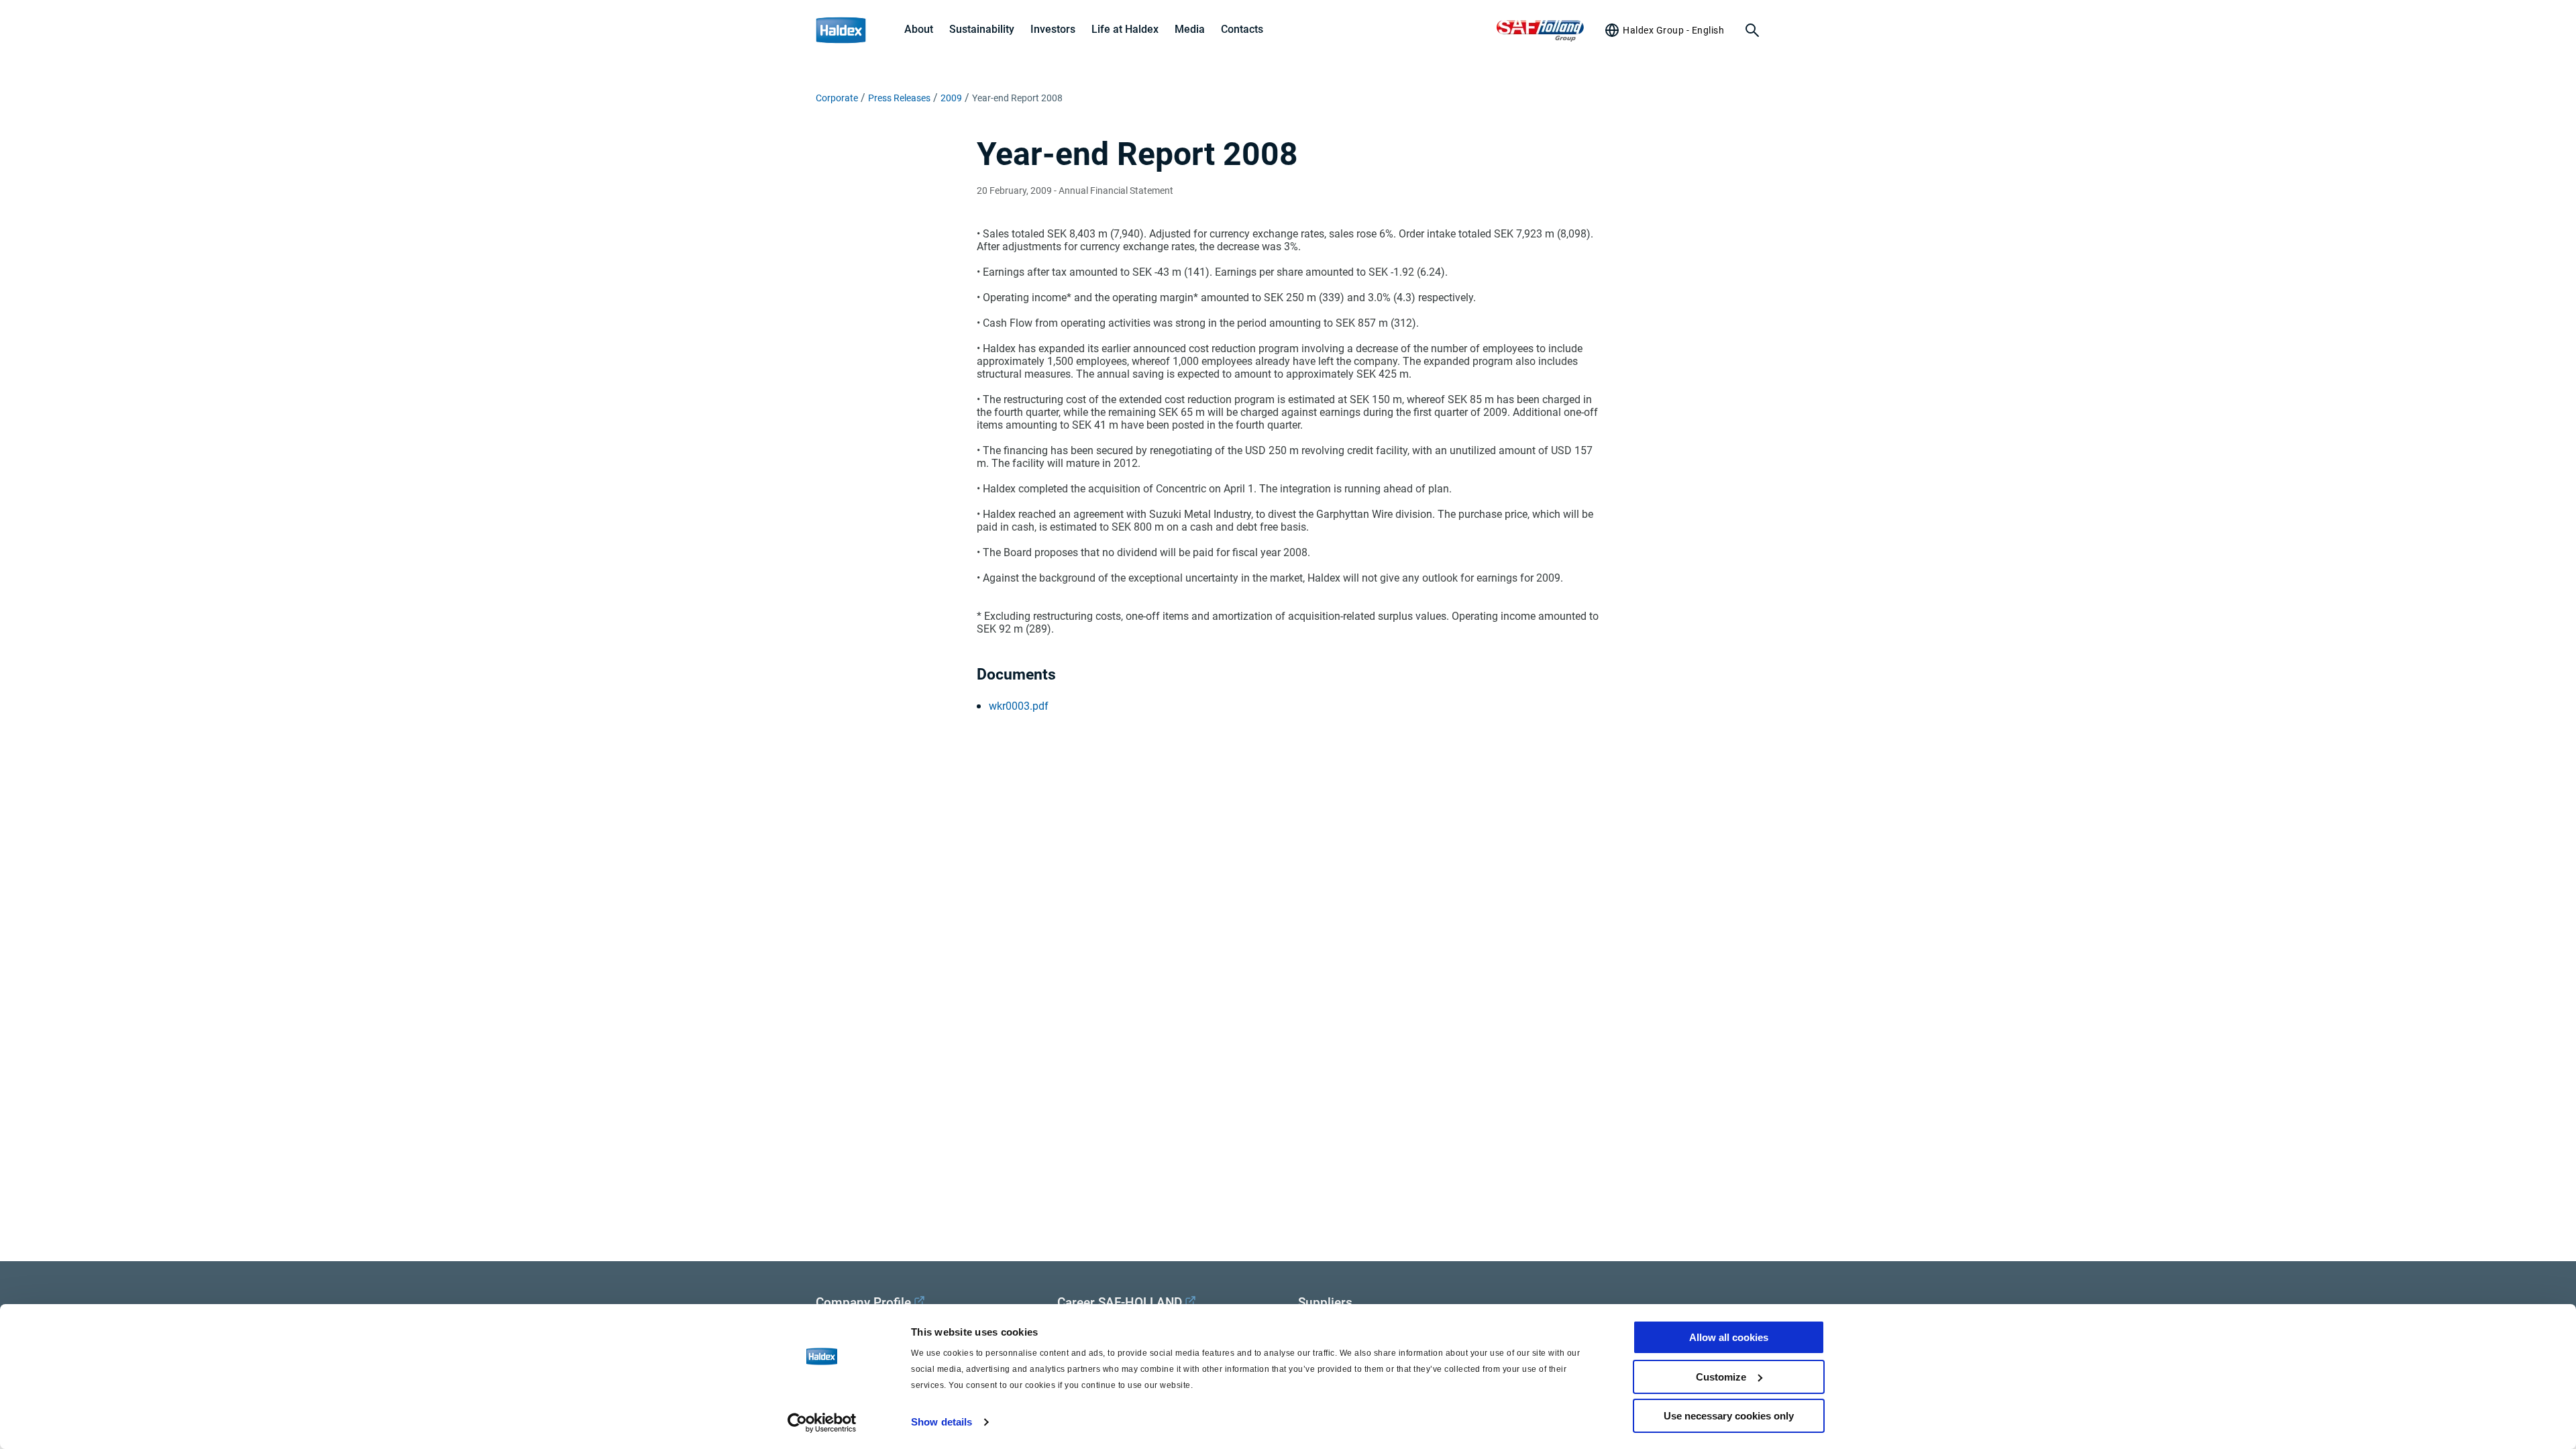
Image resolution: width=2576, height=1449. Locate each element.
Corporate (837, 98)
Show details (942, 1422)
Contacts (1242, 29)
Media (1190, 29)
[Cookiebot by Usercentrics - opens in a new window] (822, 1423)
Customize (1721, 1377)
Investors (1053, 29)
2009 (951, 98)
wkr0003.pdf (1019, 706)
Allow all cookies (1729, 1337)
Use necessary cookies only (1729, 1416)
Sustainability (982, 29)
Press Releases (899, 98)
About (919, 29)
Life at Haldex (1125, 29)
